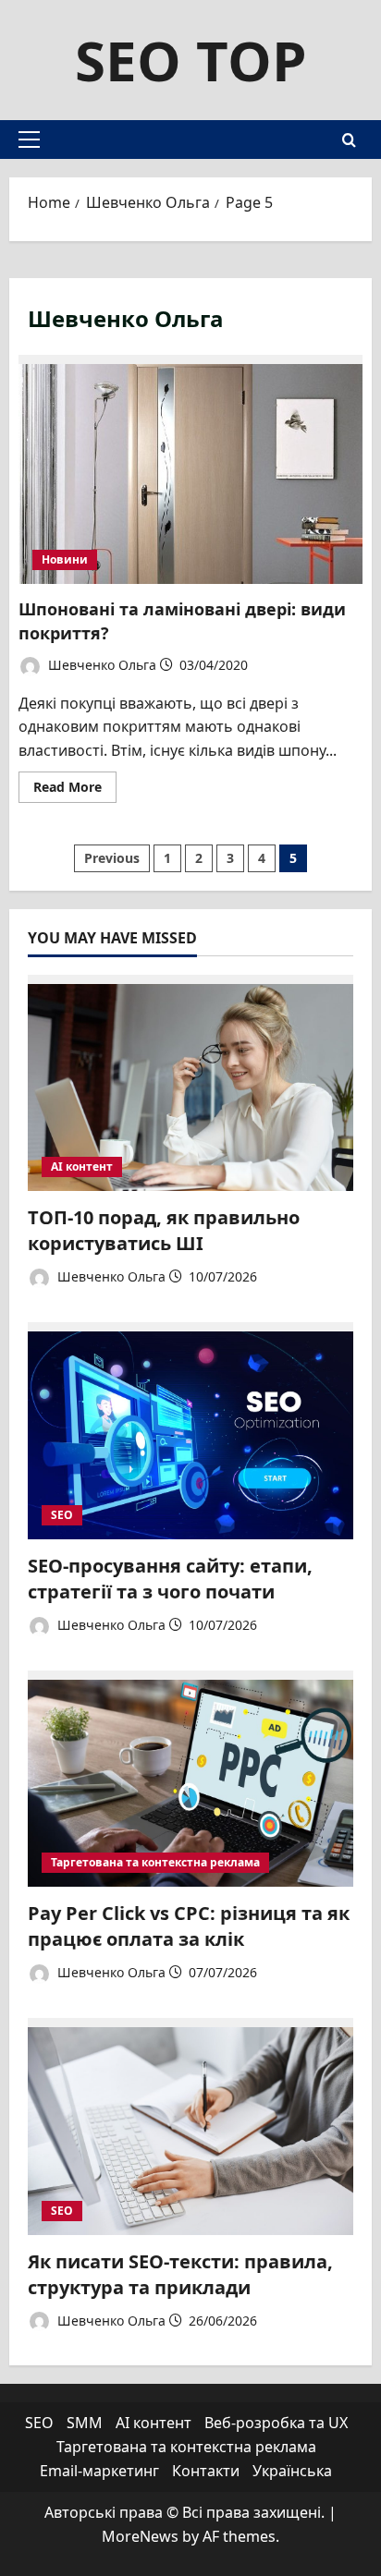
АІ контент (82, 1166)
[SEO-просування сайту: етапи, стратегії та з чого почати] (190, 1431)
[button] (29, 140)
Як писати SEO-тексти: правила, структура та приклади (180, 2274)
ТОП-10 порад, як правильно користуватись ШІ (164, 1230)
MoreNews (140, 2536)
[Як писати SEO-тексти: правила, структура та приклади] (190, 2126)
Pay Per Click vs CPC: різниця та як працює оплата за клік (189, 1926)
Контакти (206, 2471)
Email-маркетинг (99, 2471)
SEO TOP (191, 60)
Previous (112, 858)
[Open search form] (349, 140)
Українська (292, 2471)
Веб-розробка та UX (276, 2423)
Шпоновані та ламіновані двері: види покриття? (190, 469)
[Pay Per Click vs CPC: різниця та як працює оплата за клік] (190, 1779)
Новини (65, 559)
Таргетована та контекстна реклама (155, 1862)
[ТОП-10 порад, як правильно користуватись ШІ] (190, 1083)
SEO (62, 1515)
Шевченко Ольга (100, 665)
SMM (85, 2423)
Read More (75, 790)
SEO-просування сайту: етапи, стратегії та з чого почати (170, 1579)
